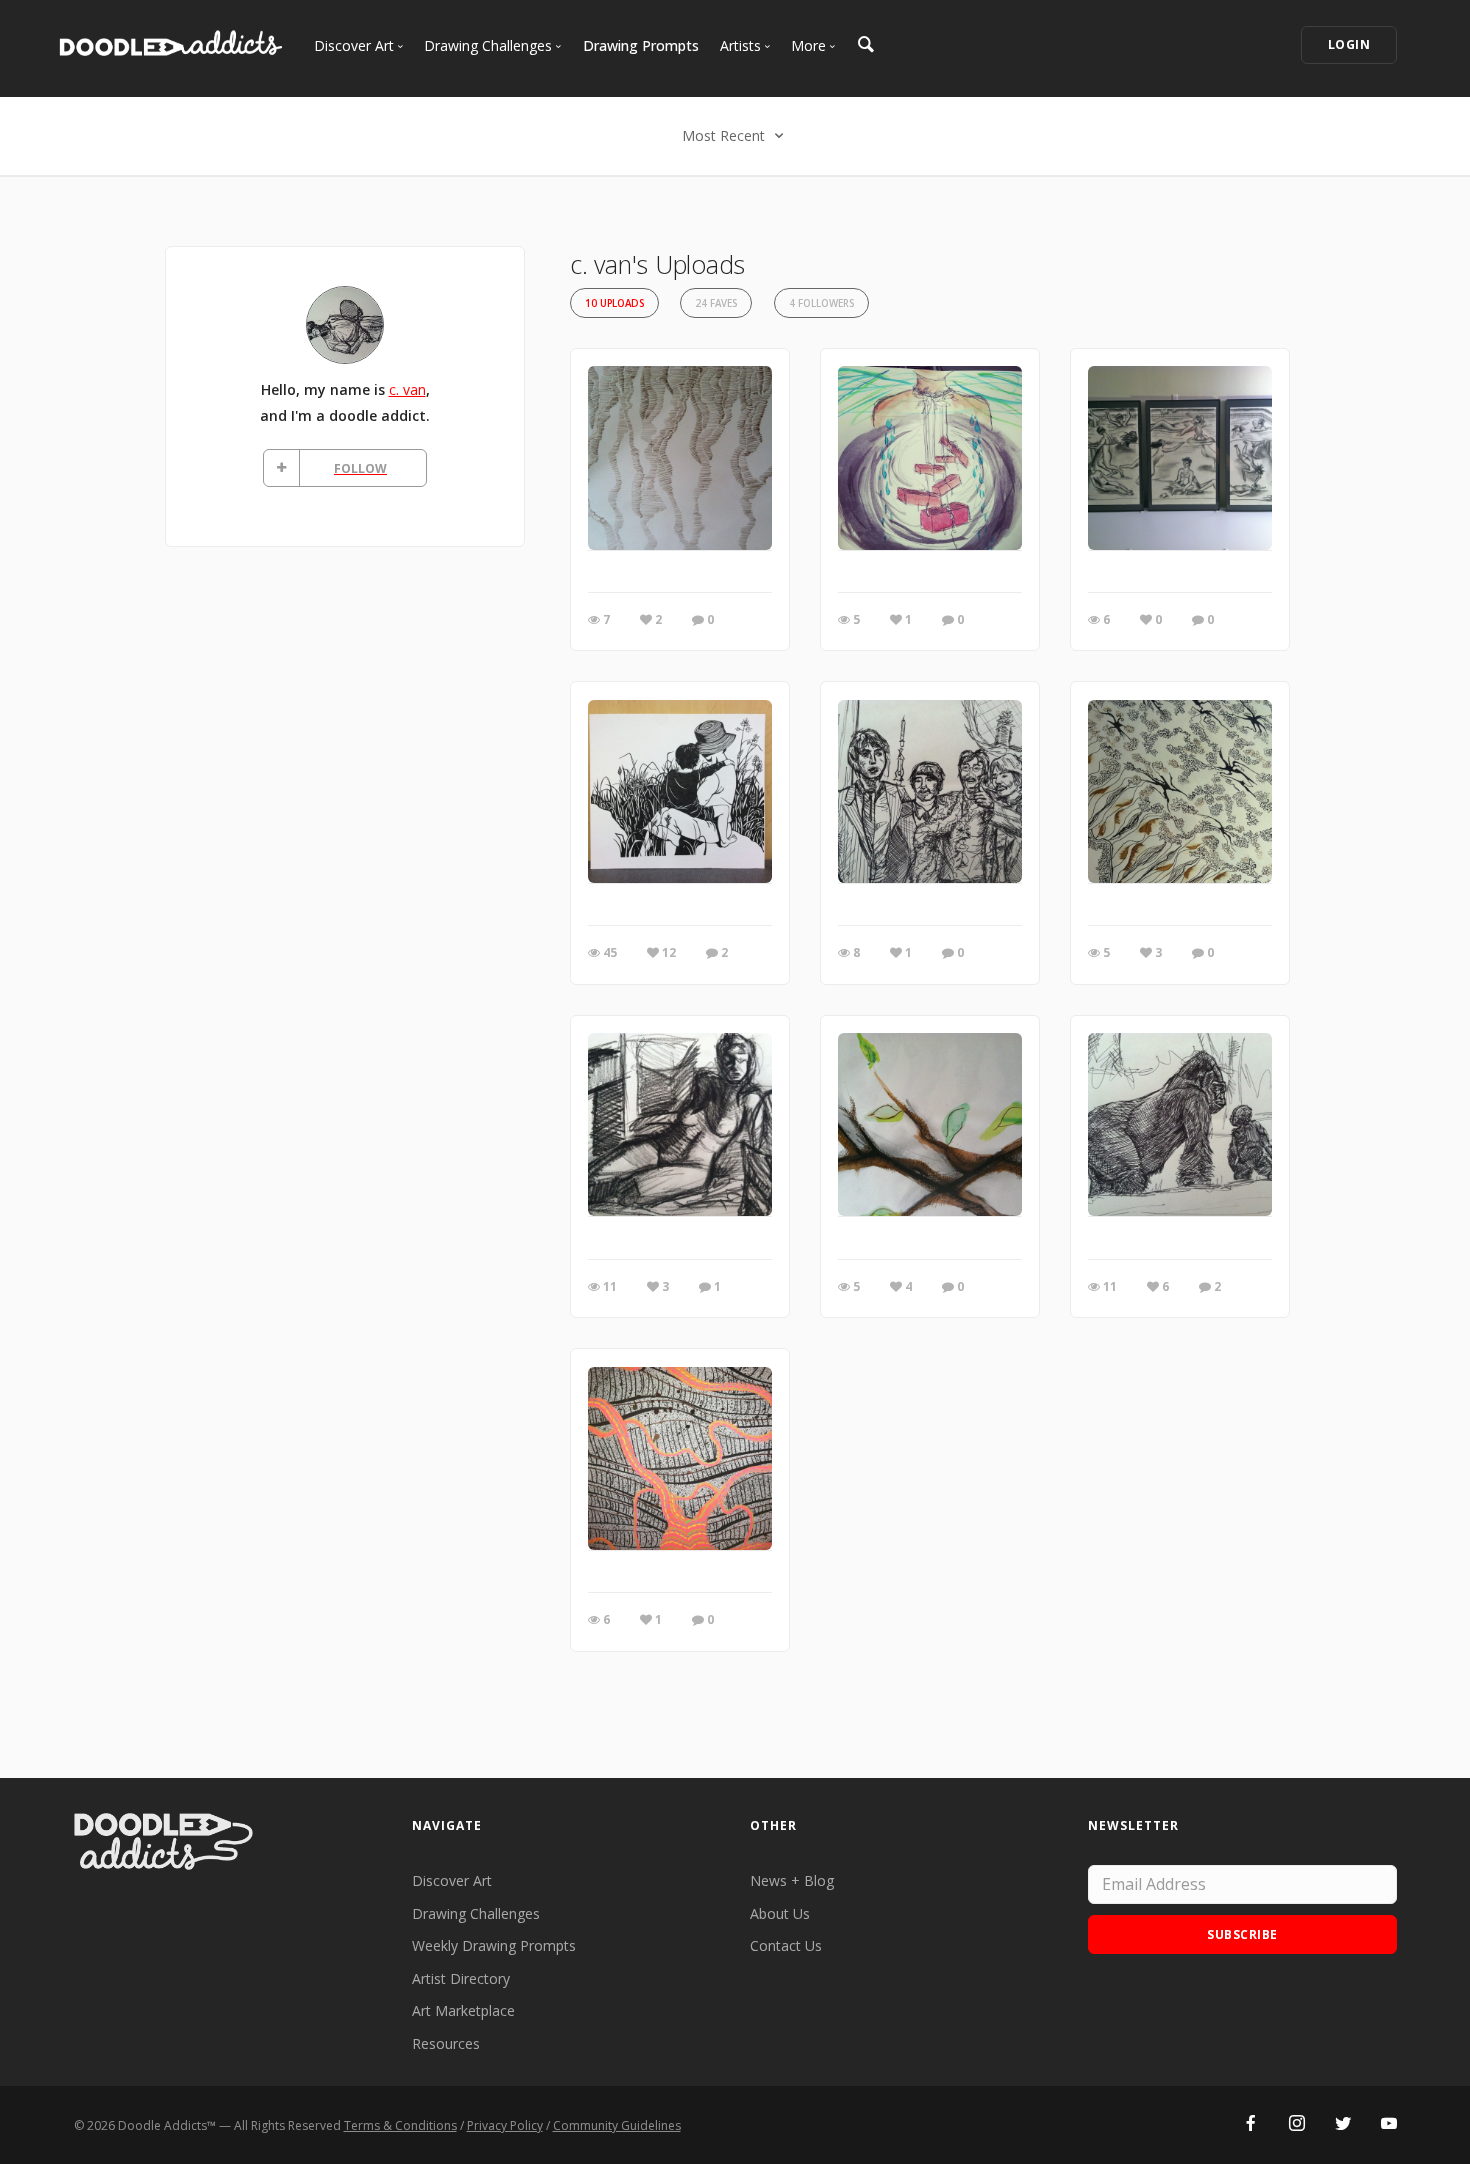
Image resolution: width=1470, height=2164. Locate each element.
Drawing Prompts (641, 45)
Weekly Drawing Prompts (494, 1945)
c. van (407, 389)
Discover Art (452, 1880)
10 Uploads (614, 303)
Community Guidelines (617, 2125)
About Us (780, 1913)
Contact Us (786, 1945)
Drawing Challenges (476, 1913)
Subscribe (1242, 1934)
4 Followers (821, 303)
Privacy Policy (505, 2125)
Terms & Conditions (400, 2125)
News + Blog (792, 1880)
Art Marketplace (463, 2010)
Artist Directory (461, 1978)
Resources (446, 2043)
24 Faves (716, 303)
